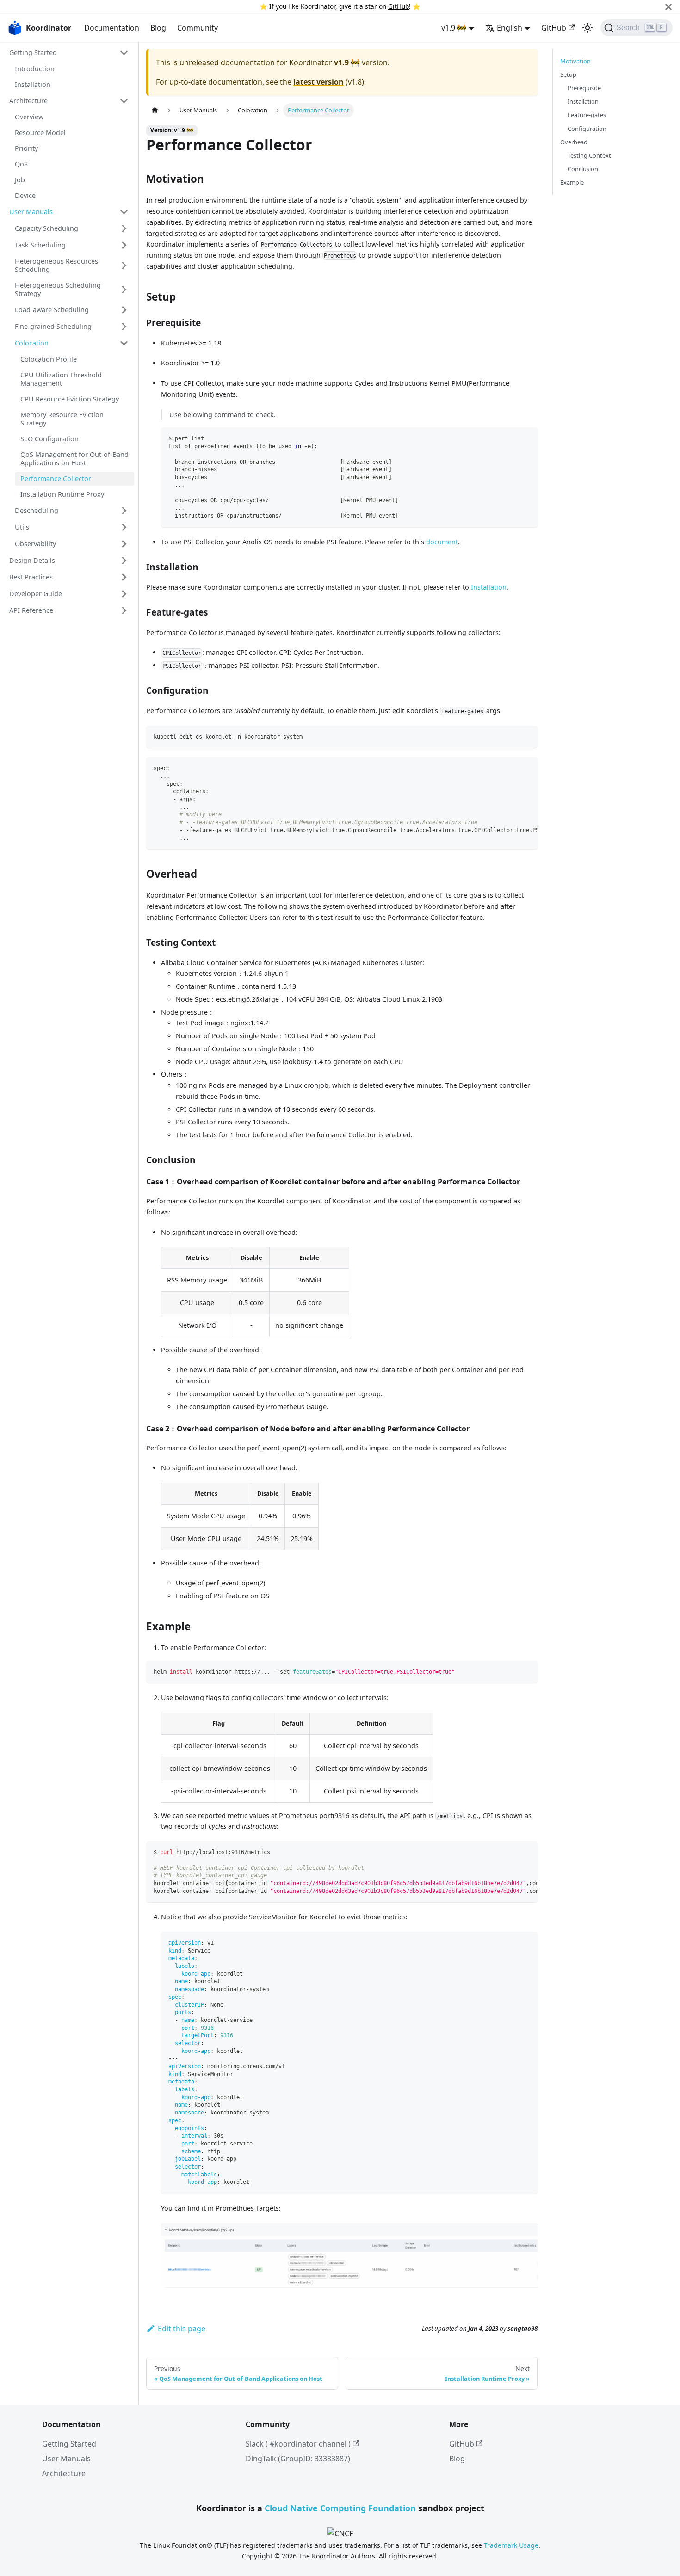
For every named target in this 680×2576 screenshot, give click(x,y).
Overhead (574, 142)
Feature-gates (587, 115)
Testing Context (589, 155)
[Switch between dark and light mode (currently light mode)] (587, 28)
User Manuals (31, 212)
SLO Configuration (49, 439)
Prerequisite (584, 88)
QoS (21, 164)
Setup (568, 74)
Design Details (32, 560)
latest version (318, 82)
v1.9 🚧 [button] (454, 28)
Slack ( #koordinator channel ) (298, 2444)
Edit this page (182, 2329)
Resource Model (40, 132)
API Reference (31, 610)
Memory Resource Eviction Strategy (62, 419)
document (442, 542)
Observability (35, 544)
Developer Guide (36, 594)
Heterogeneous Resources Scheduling (56, 265)
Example (572, 182)
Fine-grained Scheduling (53, 326)
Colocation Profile (49, 359)
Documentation (112, 28)
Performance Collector (56, 478)
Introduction (35, 69)
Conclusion (583, 169)
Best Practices (31, 577)
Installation (33, 84)
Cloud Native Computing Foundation (340, 2508)
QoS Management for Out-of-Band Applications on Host (74, 459)
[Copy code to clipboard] (526, 439)
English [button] (510, 28)
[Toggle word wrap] (509, 769)
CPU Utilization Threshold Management (61, 379)
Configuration (587, 129)
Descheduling (37, 510)
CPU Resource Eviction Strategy (70, 399)
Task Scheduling (40, 245)
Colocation (32, 343)
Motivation (575, 61)
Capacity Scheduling (46, 228)
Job (20, 180)
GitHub (399, 6)
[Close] (668, 7)
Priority (26, 148)
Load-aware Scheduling (52, 310)
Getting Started (33, 52)
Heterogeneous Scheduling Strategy (58, 289)
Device (25, 195)
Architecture (28, 101)
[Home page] (155, 110)
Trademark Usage (511, 2545)
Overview (29, 117)
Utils (22, 527)
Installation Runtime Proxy (62, 494)
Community (198, 28)
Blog (158, 28)
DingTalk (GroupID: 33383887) (298, 2459)
